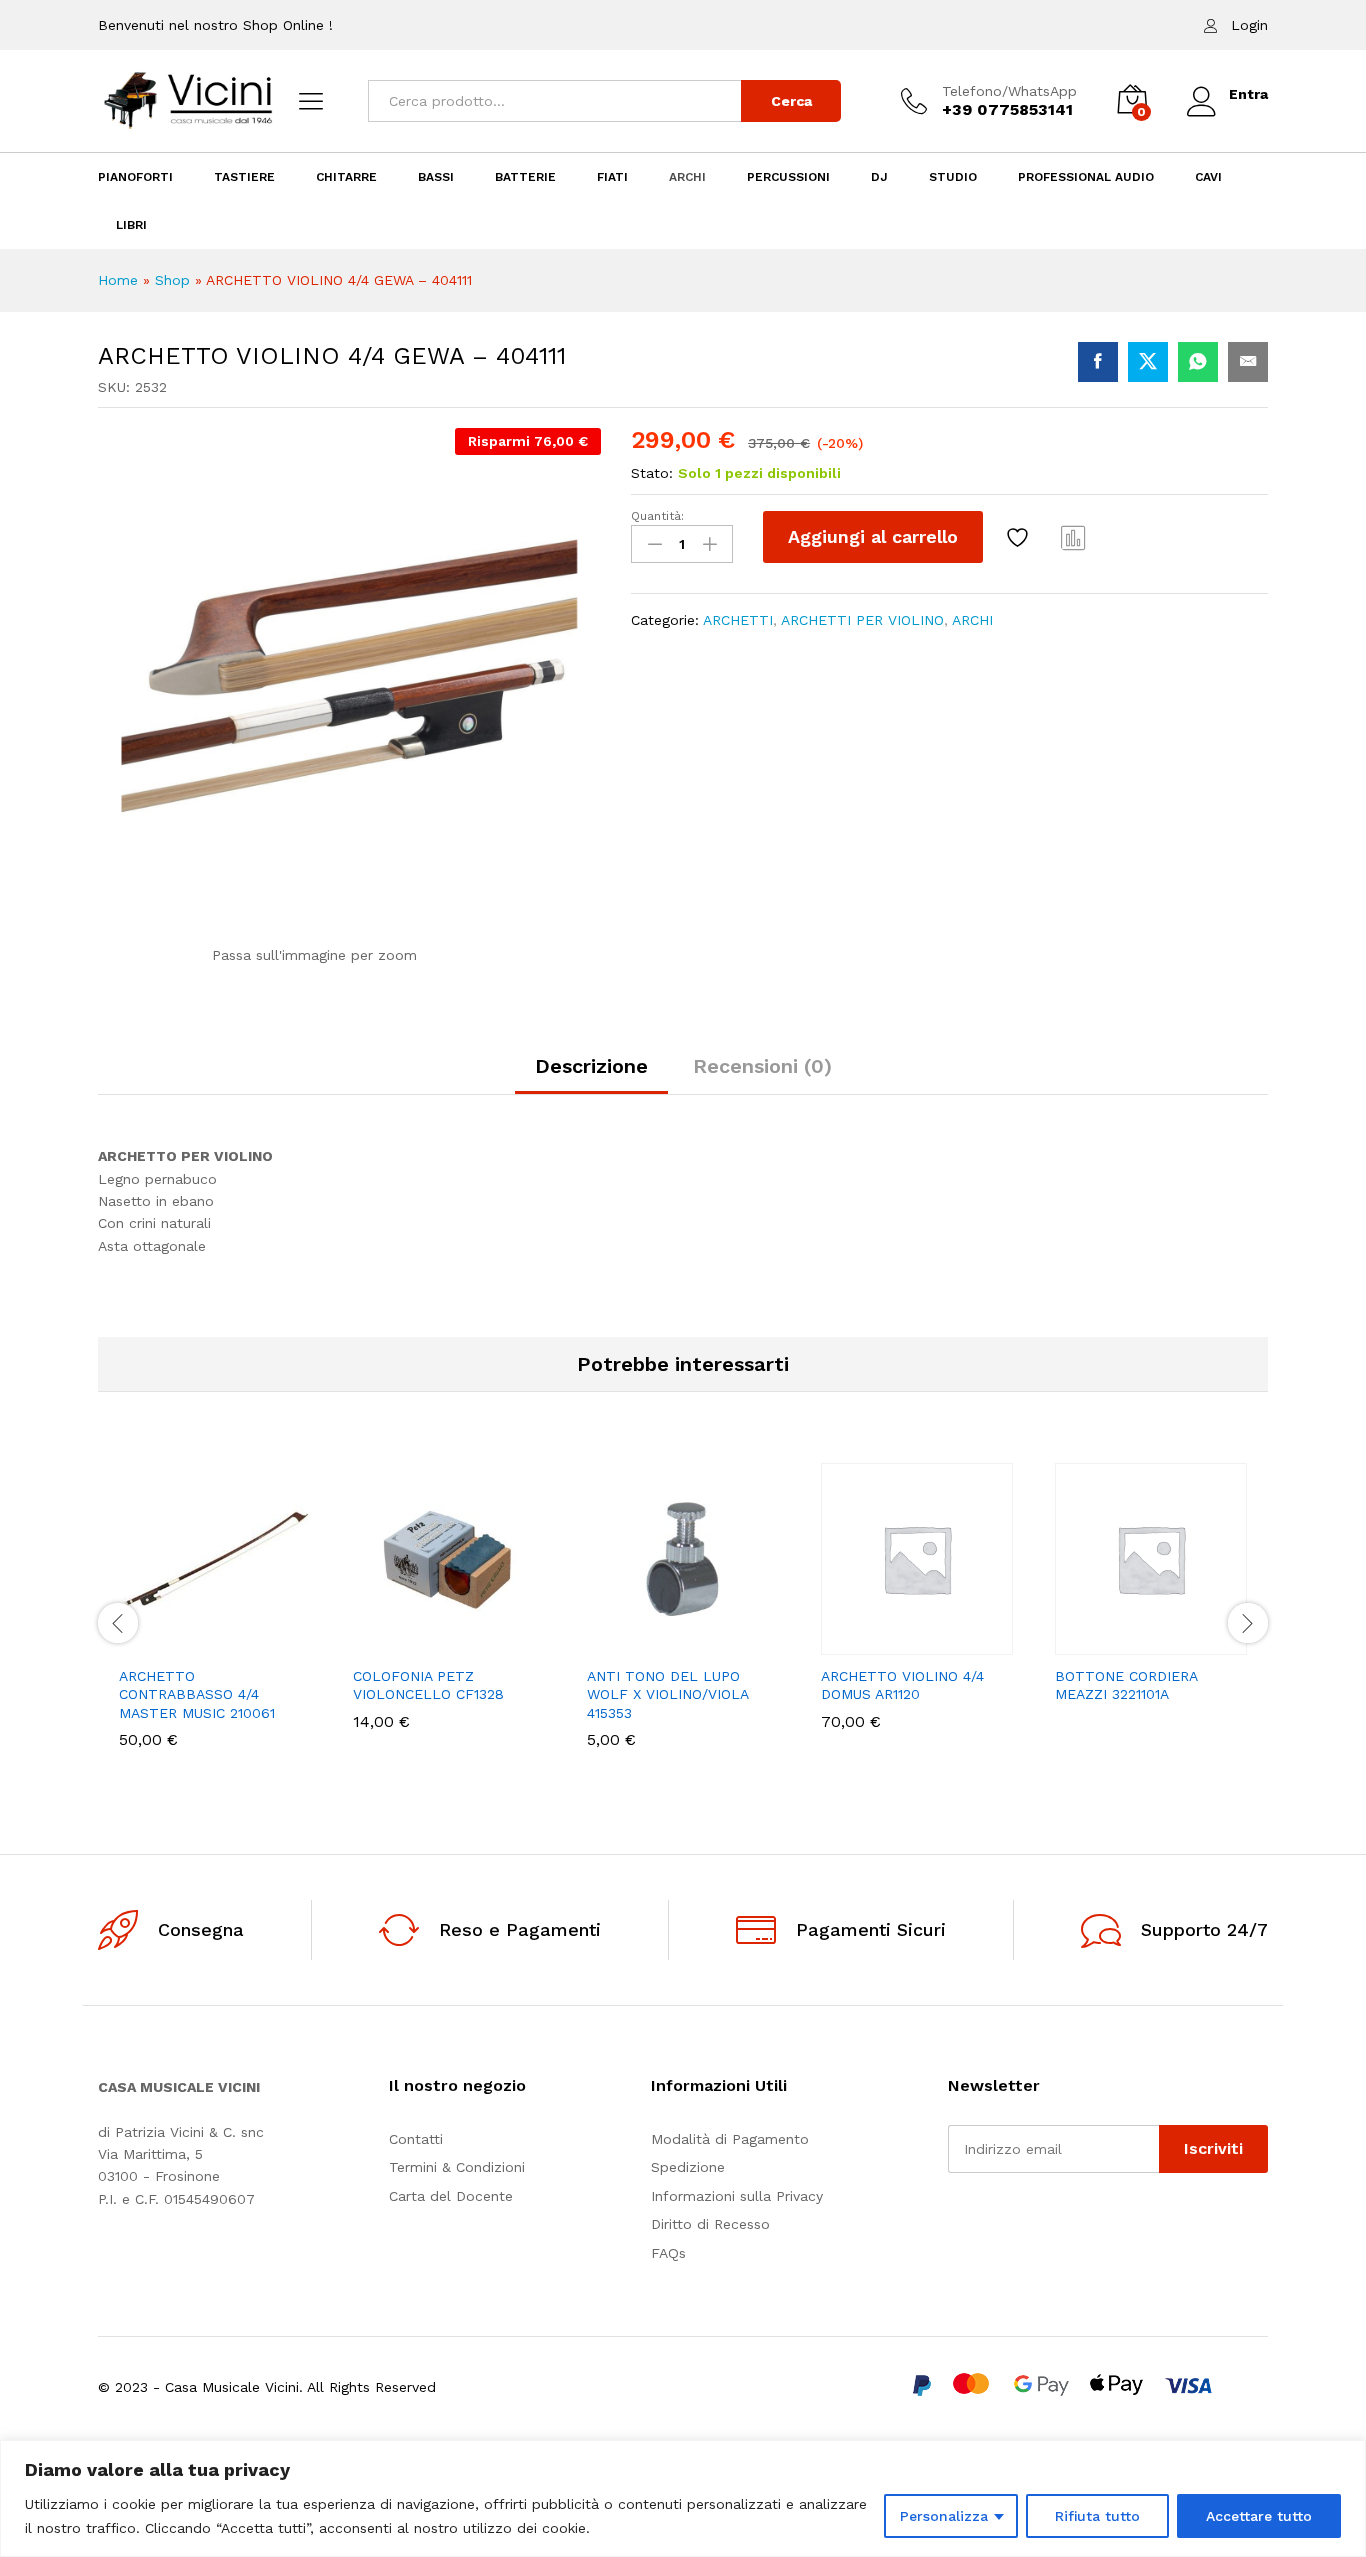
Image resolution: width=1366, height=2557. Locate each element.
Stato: (652, 473)
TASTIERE (244, 177)
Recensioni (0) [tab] (762, 1066)
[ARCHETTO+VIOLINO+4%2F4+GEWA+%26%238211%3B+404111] (1148, 362)
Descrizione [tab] (591, 1066)
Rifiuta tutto (1097, 2516)
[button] (146, 1643)
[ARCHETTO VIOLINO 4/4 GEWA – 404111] (1098, 362)
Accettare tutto (1259, 2516)
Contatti (416, 2139)
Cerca (791, 101)
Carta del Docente (451, 2196)
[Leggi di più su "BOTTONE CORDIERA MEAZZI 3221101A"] (1082, 1643)
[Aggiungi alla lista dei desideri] (1020, 537)
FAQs (668, 2253)
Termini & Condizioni (457, 2167)
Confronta (1074, 537)
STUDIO (953, 177)
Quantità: (657, 516)
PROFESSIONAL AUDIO (1086, 177)
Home (118, 280)
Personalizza (944, 2516)
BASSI (436, 177)
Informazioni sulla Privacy (737, 2196)
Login (1249, 25)
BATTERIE (525, 177)
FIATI (612, 177)
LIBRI (131, 225)
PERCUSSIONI (788, 177)
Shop (172, 280)
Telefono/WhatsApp (1009, 91)
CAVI (1208, 177)
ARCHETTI (738, 620)
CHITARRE (346, 177)
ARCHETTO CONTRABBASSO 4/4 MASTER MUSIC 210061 (197, 1694)
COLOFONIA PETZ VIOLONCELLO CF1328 (428, 1685)
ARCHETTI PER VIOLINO (862, 620)
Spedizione (688, 2167)
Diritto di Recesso (710, 2224)
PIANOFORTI (135, 177)
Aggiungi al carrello (873, 536)
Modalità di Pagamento (730, 2139)
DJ (879, 177)
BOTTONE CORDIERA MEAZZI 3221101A (1126, 1685)
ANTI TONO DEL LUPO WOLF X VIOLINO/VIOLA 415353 (667, 1694)
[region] (683, 2498)
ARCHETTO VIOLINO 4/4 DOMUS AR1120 (902, 1685)
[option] (215, 1620)
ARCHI (687, 177)
